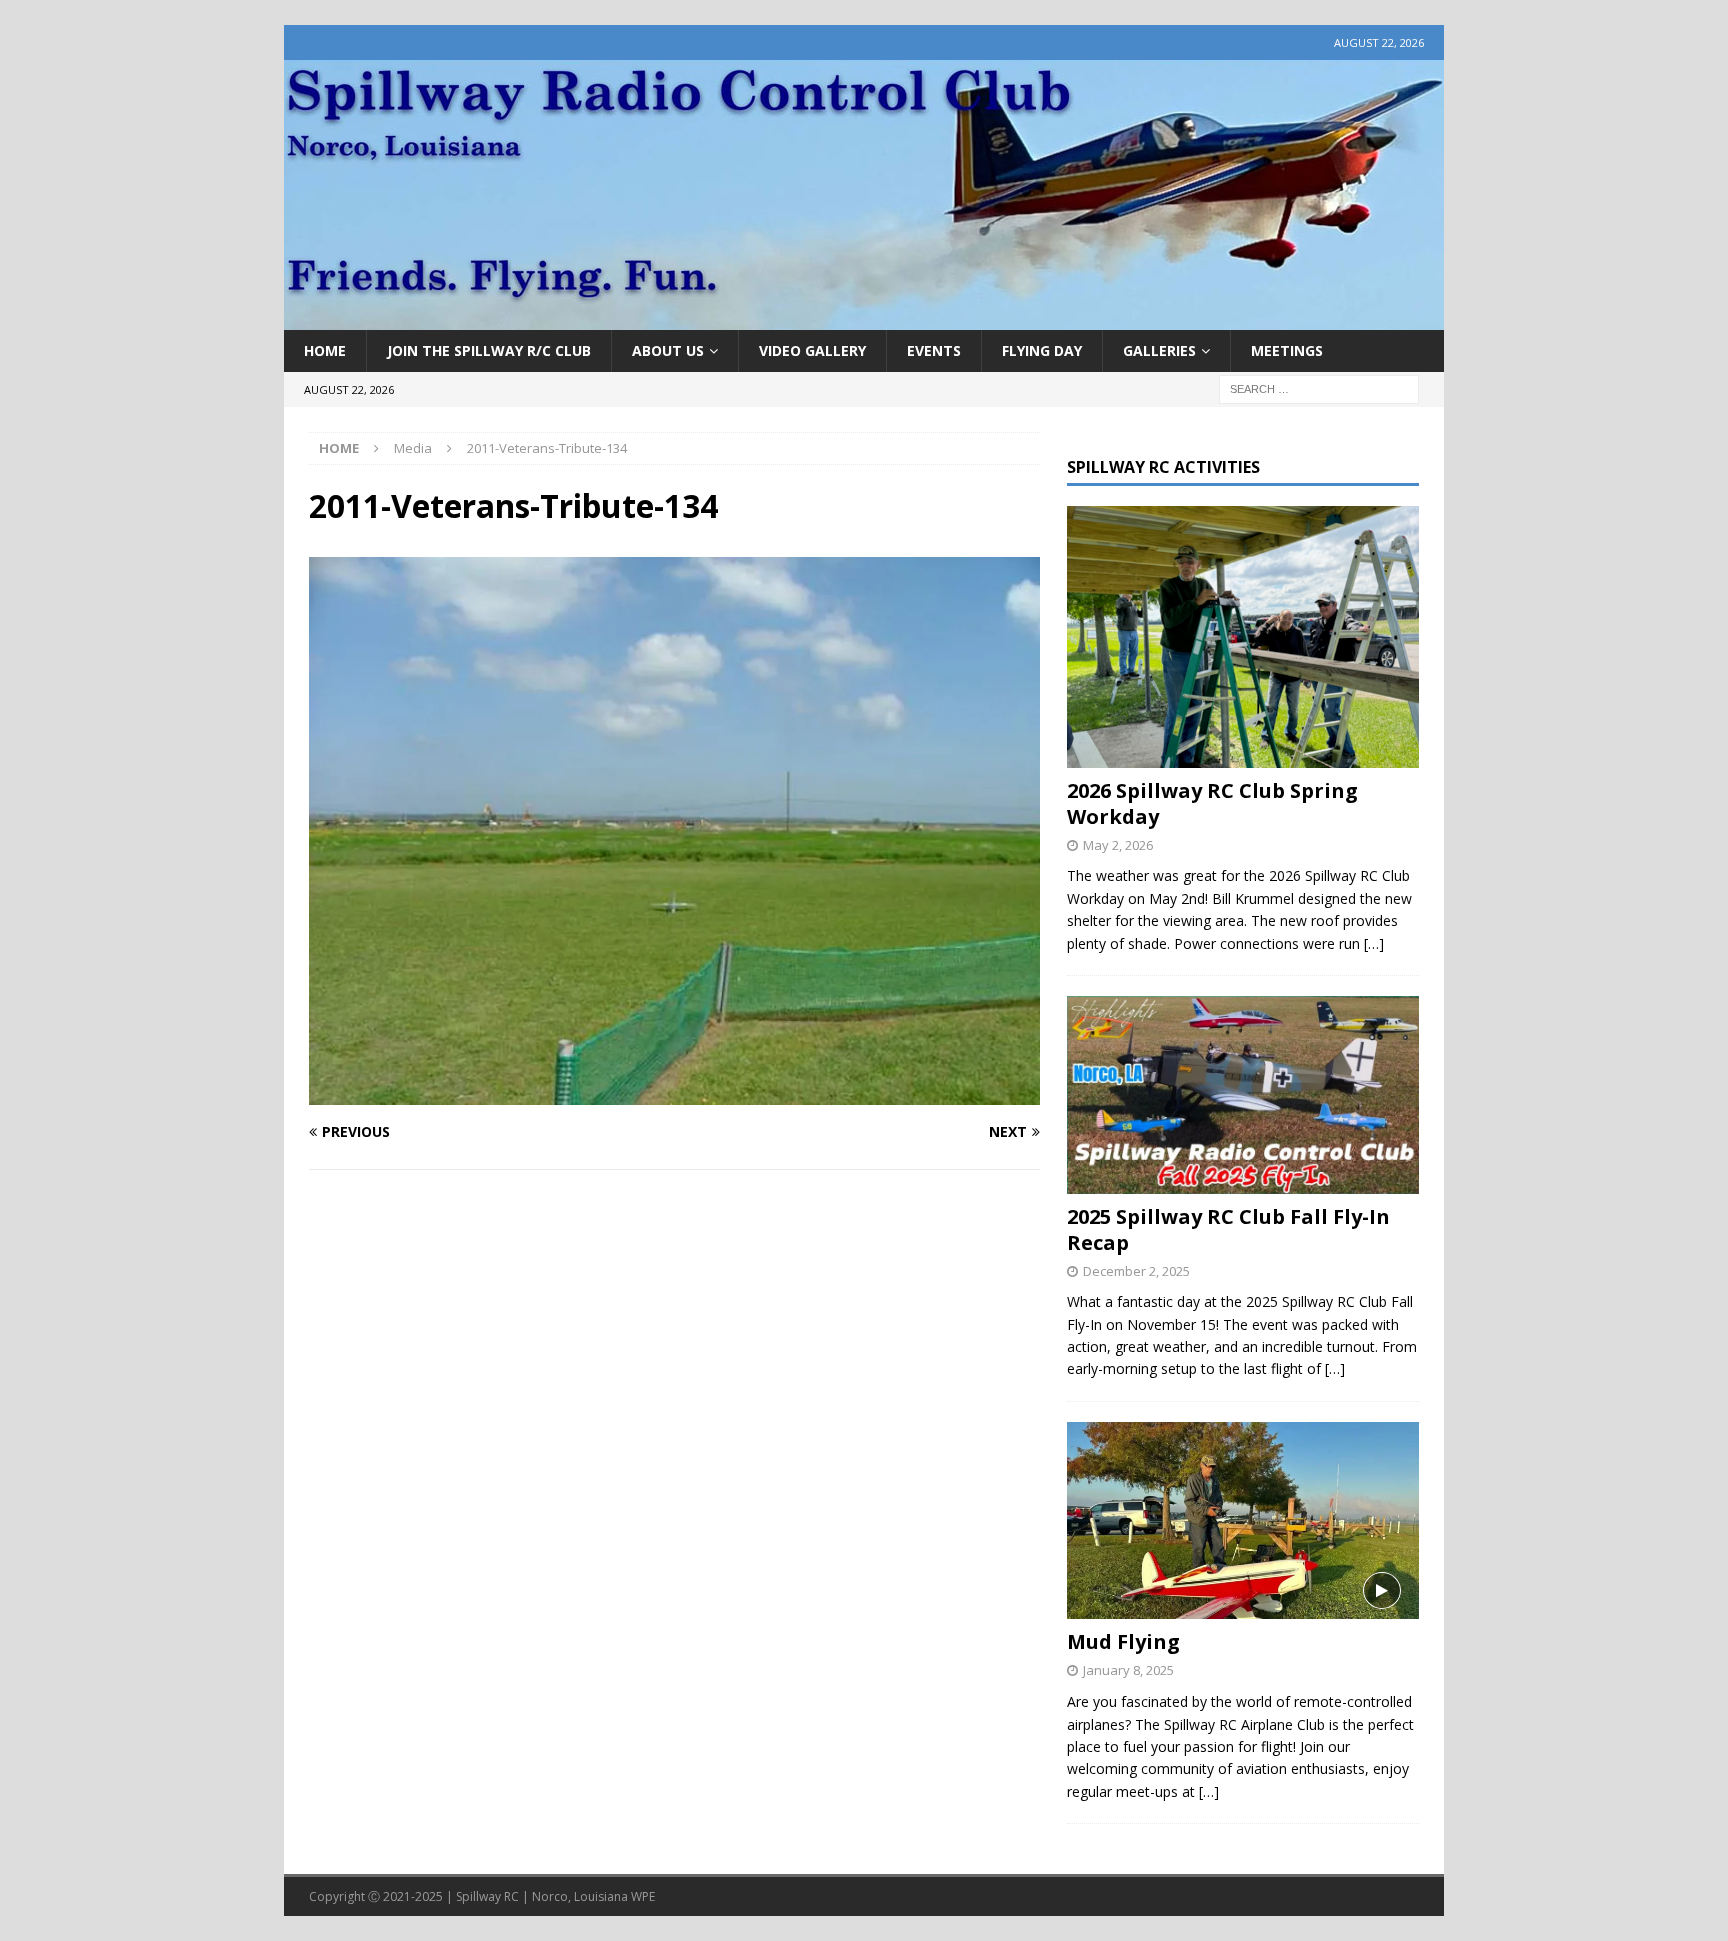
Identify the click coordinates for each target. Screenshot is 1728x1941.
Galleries (1159, 350)
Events (934, 350)
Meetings (1287, 350)
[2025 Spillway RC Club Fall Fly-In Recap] (1242, 1094)
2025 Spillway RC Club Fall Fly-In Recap (1228, 1229)
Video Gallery (812, 350)
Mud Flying (1123, 1641)
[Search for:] (1319, 388)
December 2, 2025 (1136, 1271)
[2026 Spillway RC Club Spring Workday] (1242, 637)
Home (325, 350)
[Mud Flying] (1242, 1520)
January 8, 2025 (1128, 1670)
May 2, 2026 (1118, 845)
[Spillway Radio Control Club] (864, 318)
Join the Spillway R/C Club (489, 350)
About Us (668, 350)
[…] (1374, 943)
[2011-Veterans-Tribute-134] (674, 1092)
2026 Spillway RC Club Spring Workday (1212, 803)
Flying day (1042, 350)
